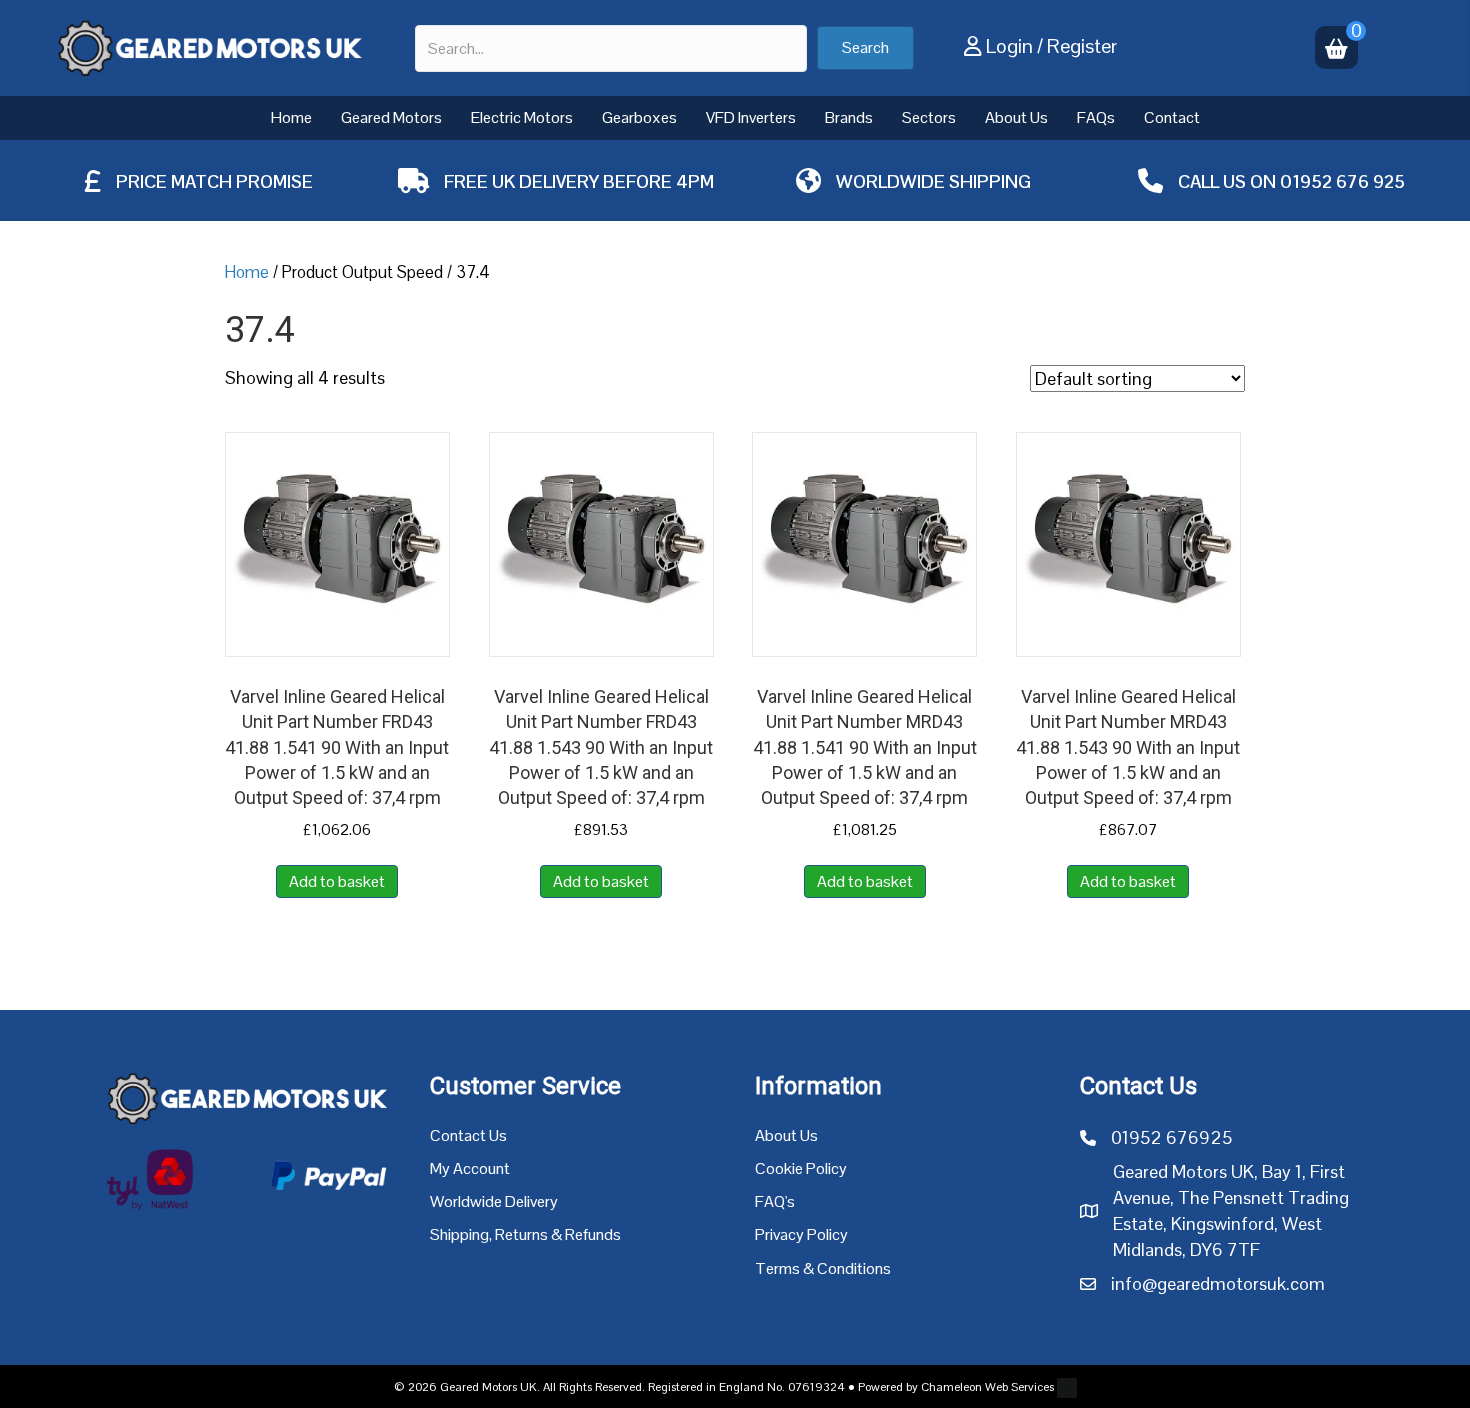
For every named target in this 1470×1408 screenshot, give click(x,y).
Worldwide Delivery (494, 1201)
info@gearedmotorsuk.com (1218, 1283)
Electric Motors (522, 117)
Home (291, 117)
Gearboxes (639, 117)
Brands (849, 117)
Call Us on (1229, 181)
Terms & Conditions (823, 1268)
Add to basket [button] (337, 881)
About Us (1016, 117)
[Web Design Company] (1065, 1387)
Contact (1172, 117)
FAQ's (775, 1201)
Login (1009, 46)
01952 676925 (1171, 1137)
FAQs (1096, 117)
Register (1082, 46)
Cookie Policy (801, 1168)
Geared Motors (391, 117)
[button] (865, 48)
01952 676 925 (1342, 181)
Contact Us (468, 1135)
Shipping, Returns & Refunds (525, 1234)
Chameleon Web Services (987, 1387)
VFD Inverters (751, 117)
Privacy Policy (801, 1234)
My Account (470, 1168)
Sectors (929, 117)
